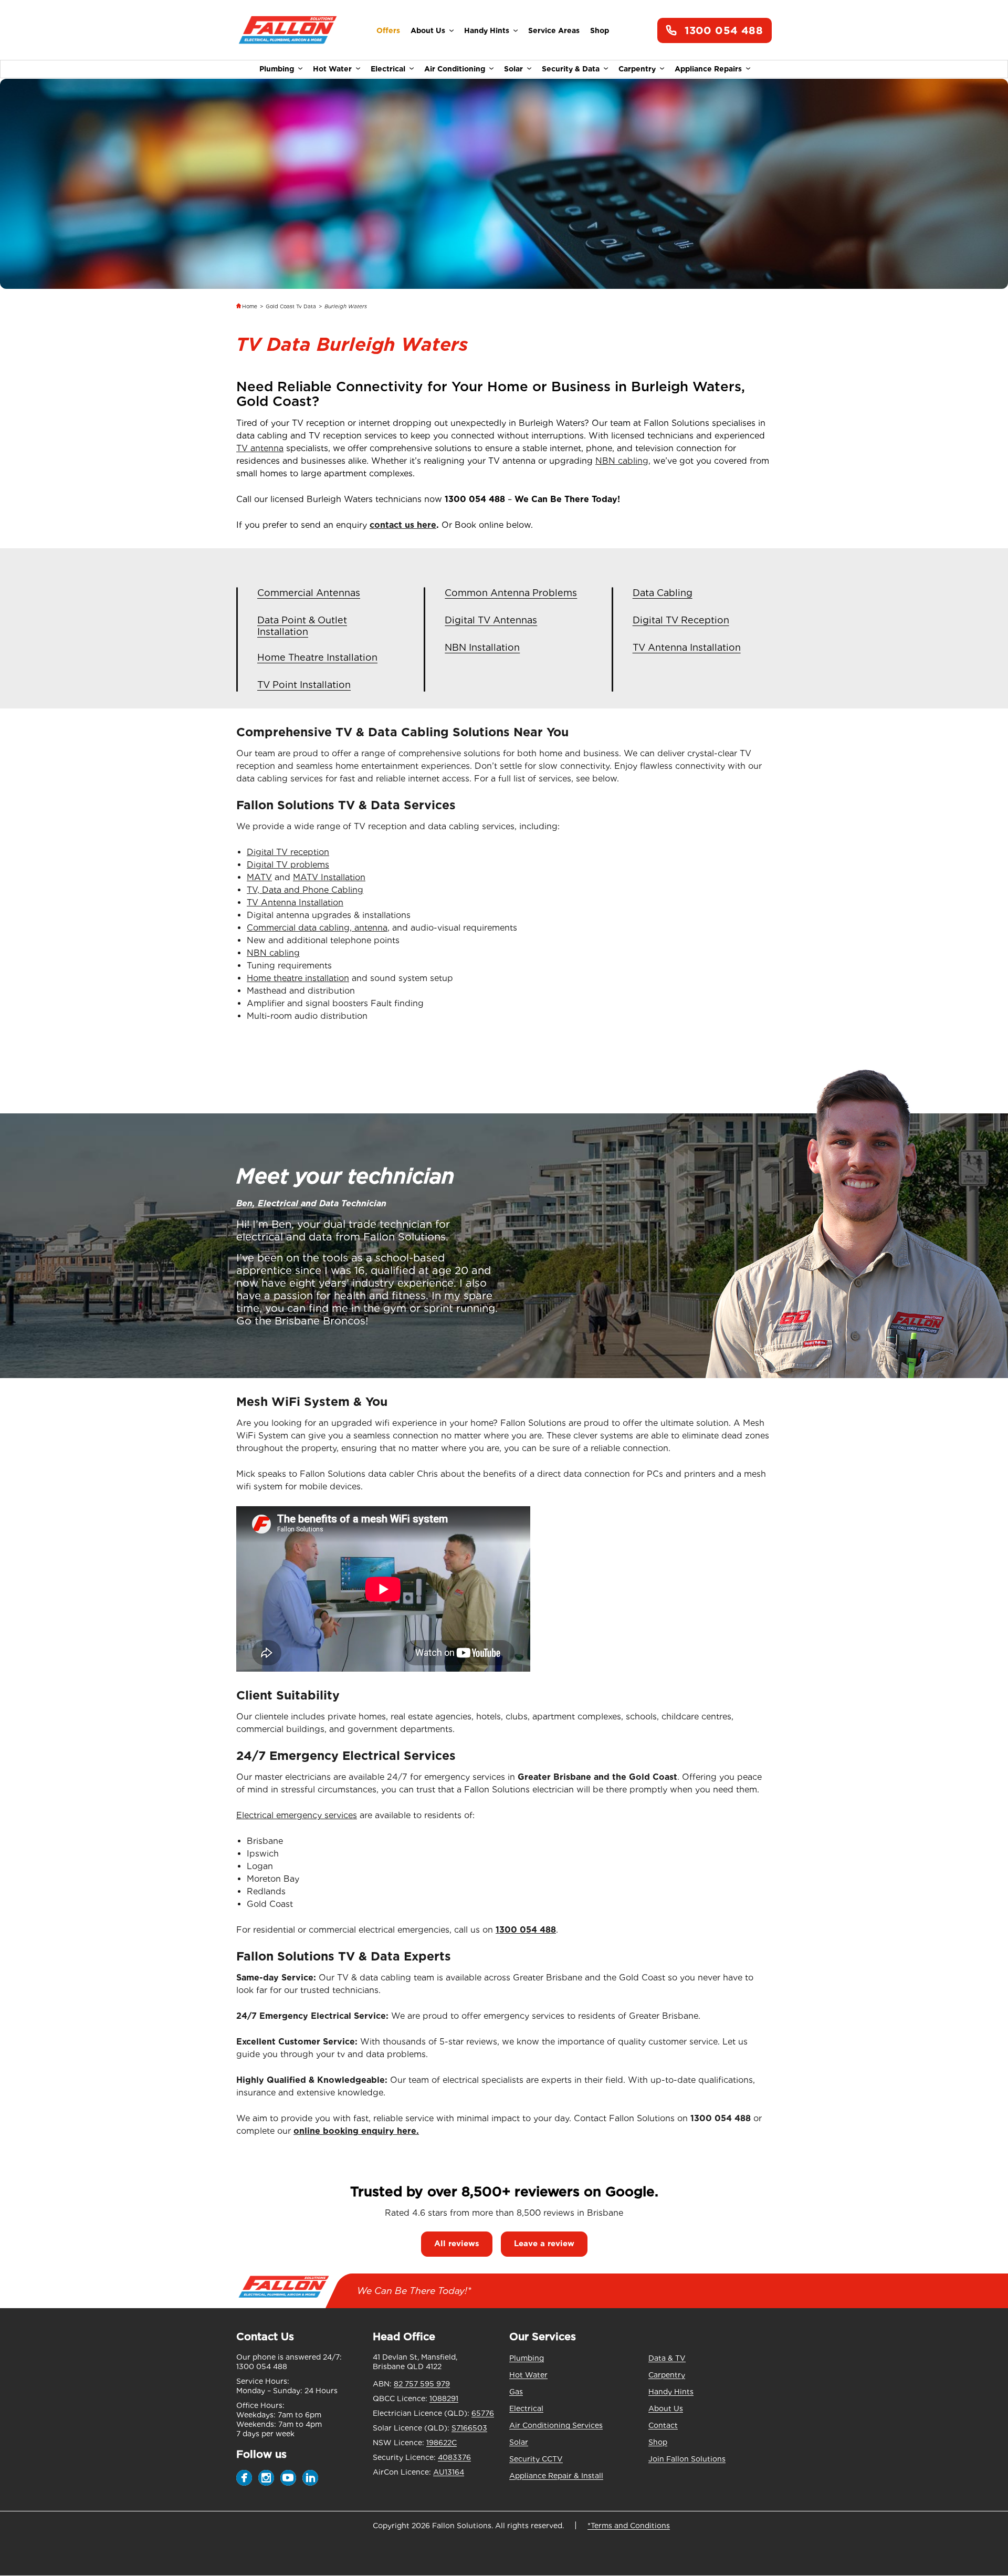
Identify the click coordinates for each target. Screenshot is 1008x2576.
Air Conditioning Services (556, 2425)
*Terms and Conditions (629, 2526)
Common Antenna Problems (511, 593)
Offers (388, 30)
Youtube (288, 2478)
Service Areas (554, 30)
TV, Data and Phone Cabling (305, 890)
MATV (259, 877)
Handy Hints (487, 30)
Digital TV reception (288, 852)
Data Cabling (663, 593)
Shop (600, 30)
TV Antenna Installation (687, 647)
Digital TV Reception (681, 620)
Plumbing (277, 69)
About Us (428, 30)
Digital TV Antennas (491, 620)
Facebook (244, 2478)
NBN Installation (482, 647)
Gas (516, 2392)
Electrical (388, 69)
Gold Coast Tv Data (291, 306)
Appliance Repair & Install (556, 2476)
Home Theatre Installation (317, 657)
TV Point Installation (304, 685)
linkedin (310, 2478)
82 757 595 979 (422, 2384)
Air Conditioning (455, 69)
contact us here (403, 525)
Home (250, 306)
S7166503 (469, 2428)
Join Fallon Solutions (687, 2459)
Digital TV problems (288, 865)
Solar (513, 69)
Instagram (266, 2478)
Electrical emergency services (297, 1815)
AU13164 (449, 2472)
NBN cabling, (623, 461)
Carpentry (637, 69)
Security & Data (571, 69)
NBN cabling (273, 953)
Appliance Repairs (708, 69)
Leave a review (544, 2244)
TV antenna (260, 448)
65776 (483, 2413)
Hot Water (332, 69)
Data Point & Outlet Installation (302, 626)
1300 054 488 (724, 30)
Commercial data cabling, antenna (317, 928)
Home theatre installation (298, 978)
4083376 (454, 2457)
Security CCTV (536, 2459)
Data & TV (667, 2358)
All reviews (457, 2244)
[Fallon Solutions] (287, 31)
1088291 (444, 2398)
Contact (663, 2425)
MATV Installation (329, 877)
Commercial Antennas (309, 593)
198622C (442, 2443)
